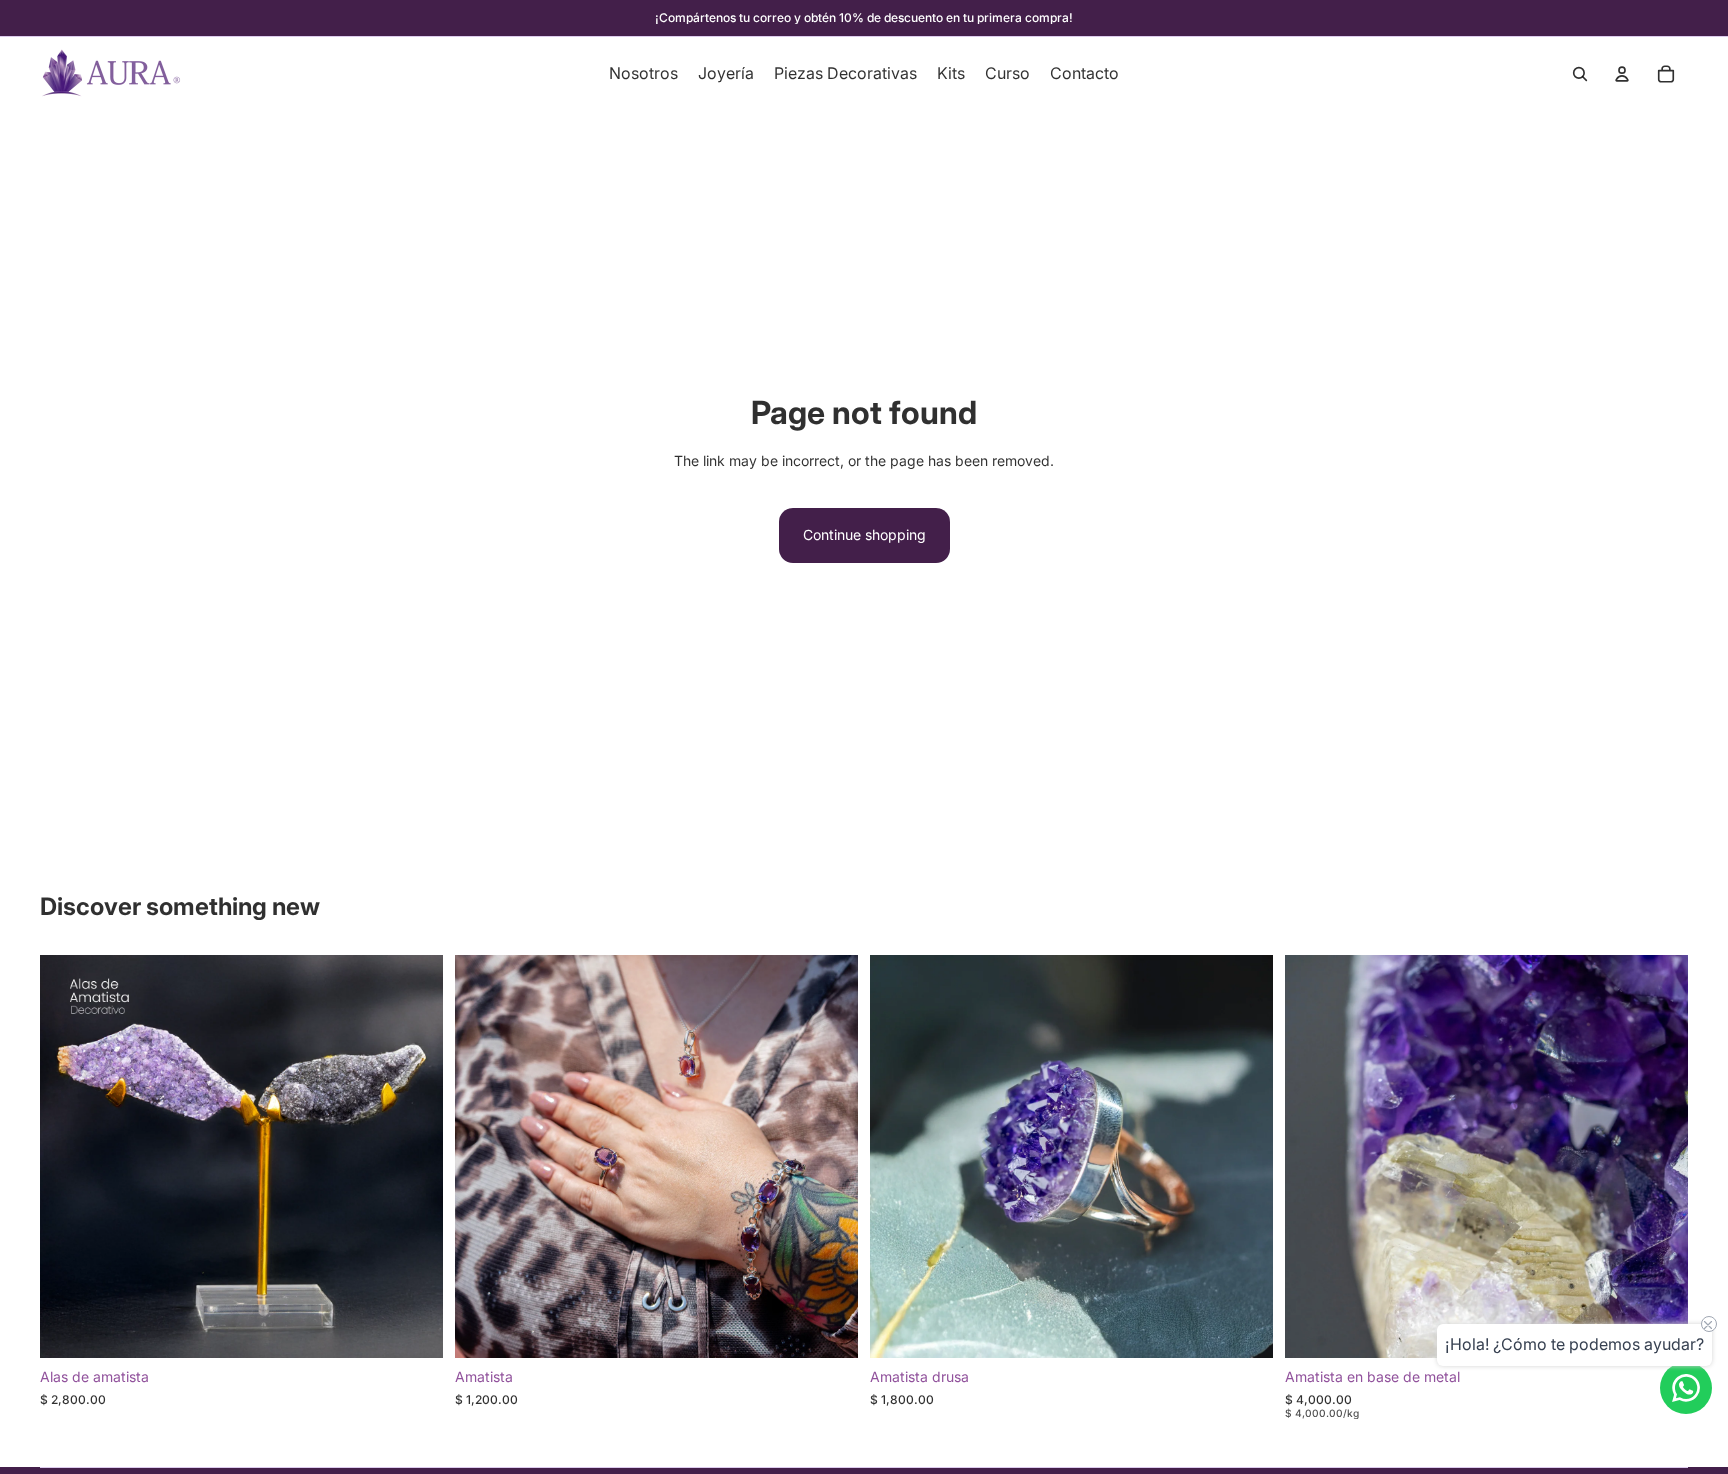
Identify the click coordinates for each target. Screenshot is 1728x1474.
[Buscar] (1580, 74)
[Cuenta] (1622, 74)
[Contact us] (1686, 1388)
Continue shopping (864, 534)
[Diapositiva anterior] (70, 1157)
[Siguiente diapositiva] (413, 1157)
